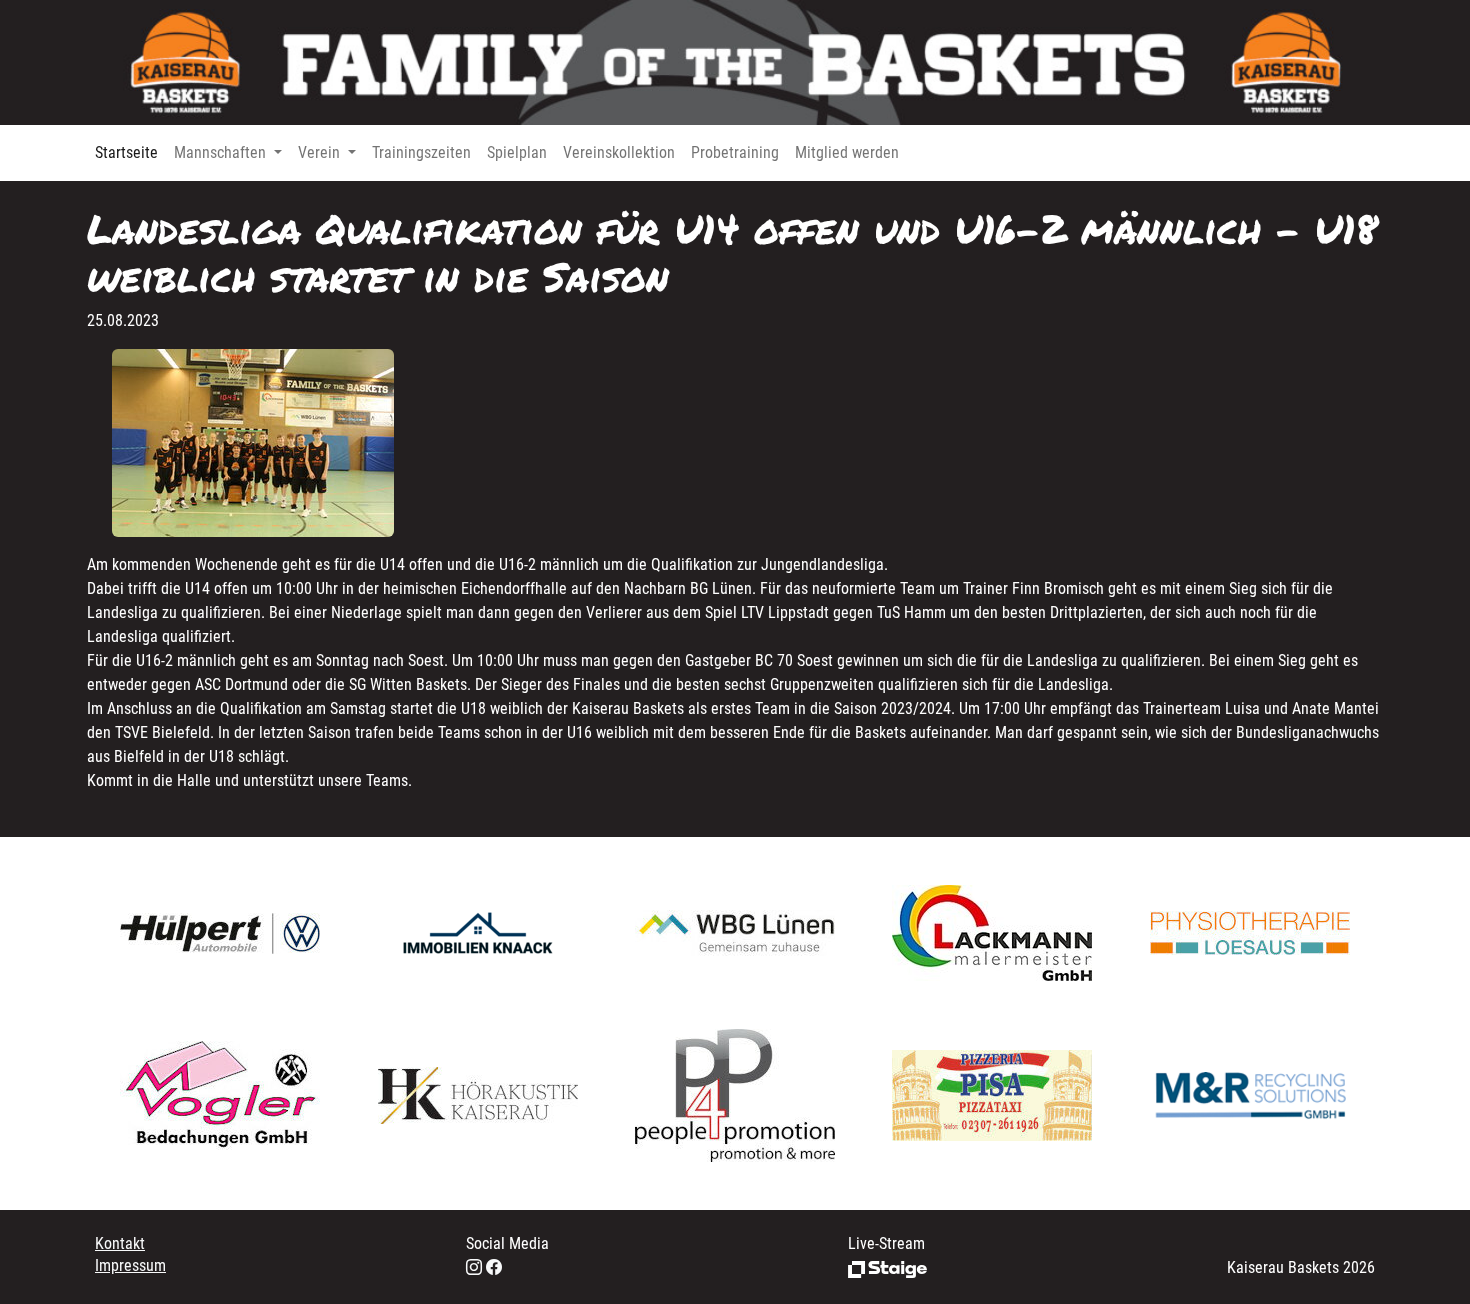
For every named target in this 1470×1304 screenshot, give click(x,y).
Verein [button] (321, 152)
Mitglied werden (847, 152)
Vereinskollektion (619, 152)
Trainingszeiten (421, 152)
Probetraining (735, 152)
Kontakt (120, 1243)
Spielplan (517, 152)
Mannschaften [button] (222, 152)
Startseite (126, 152)
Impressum (130, 1265)
